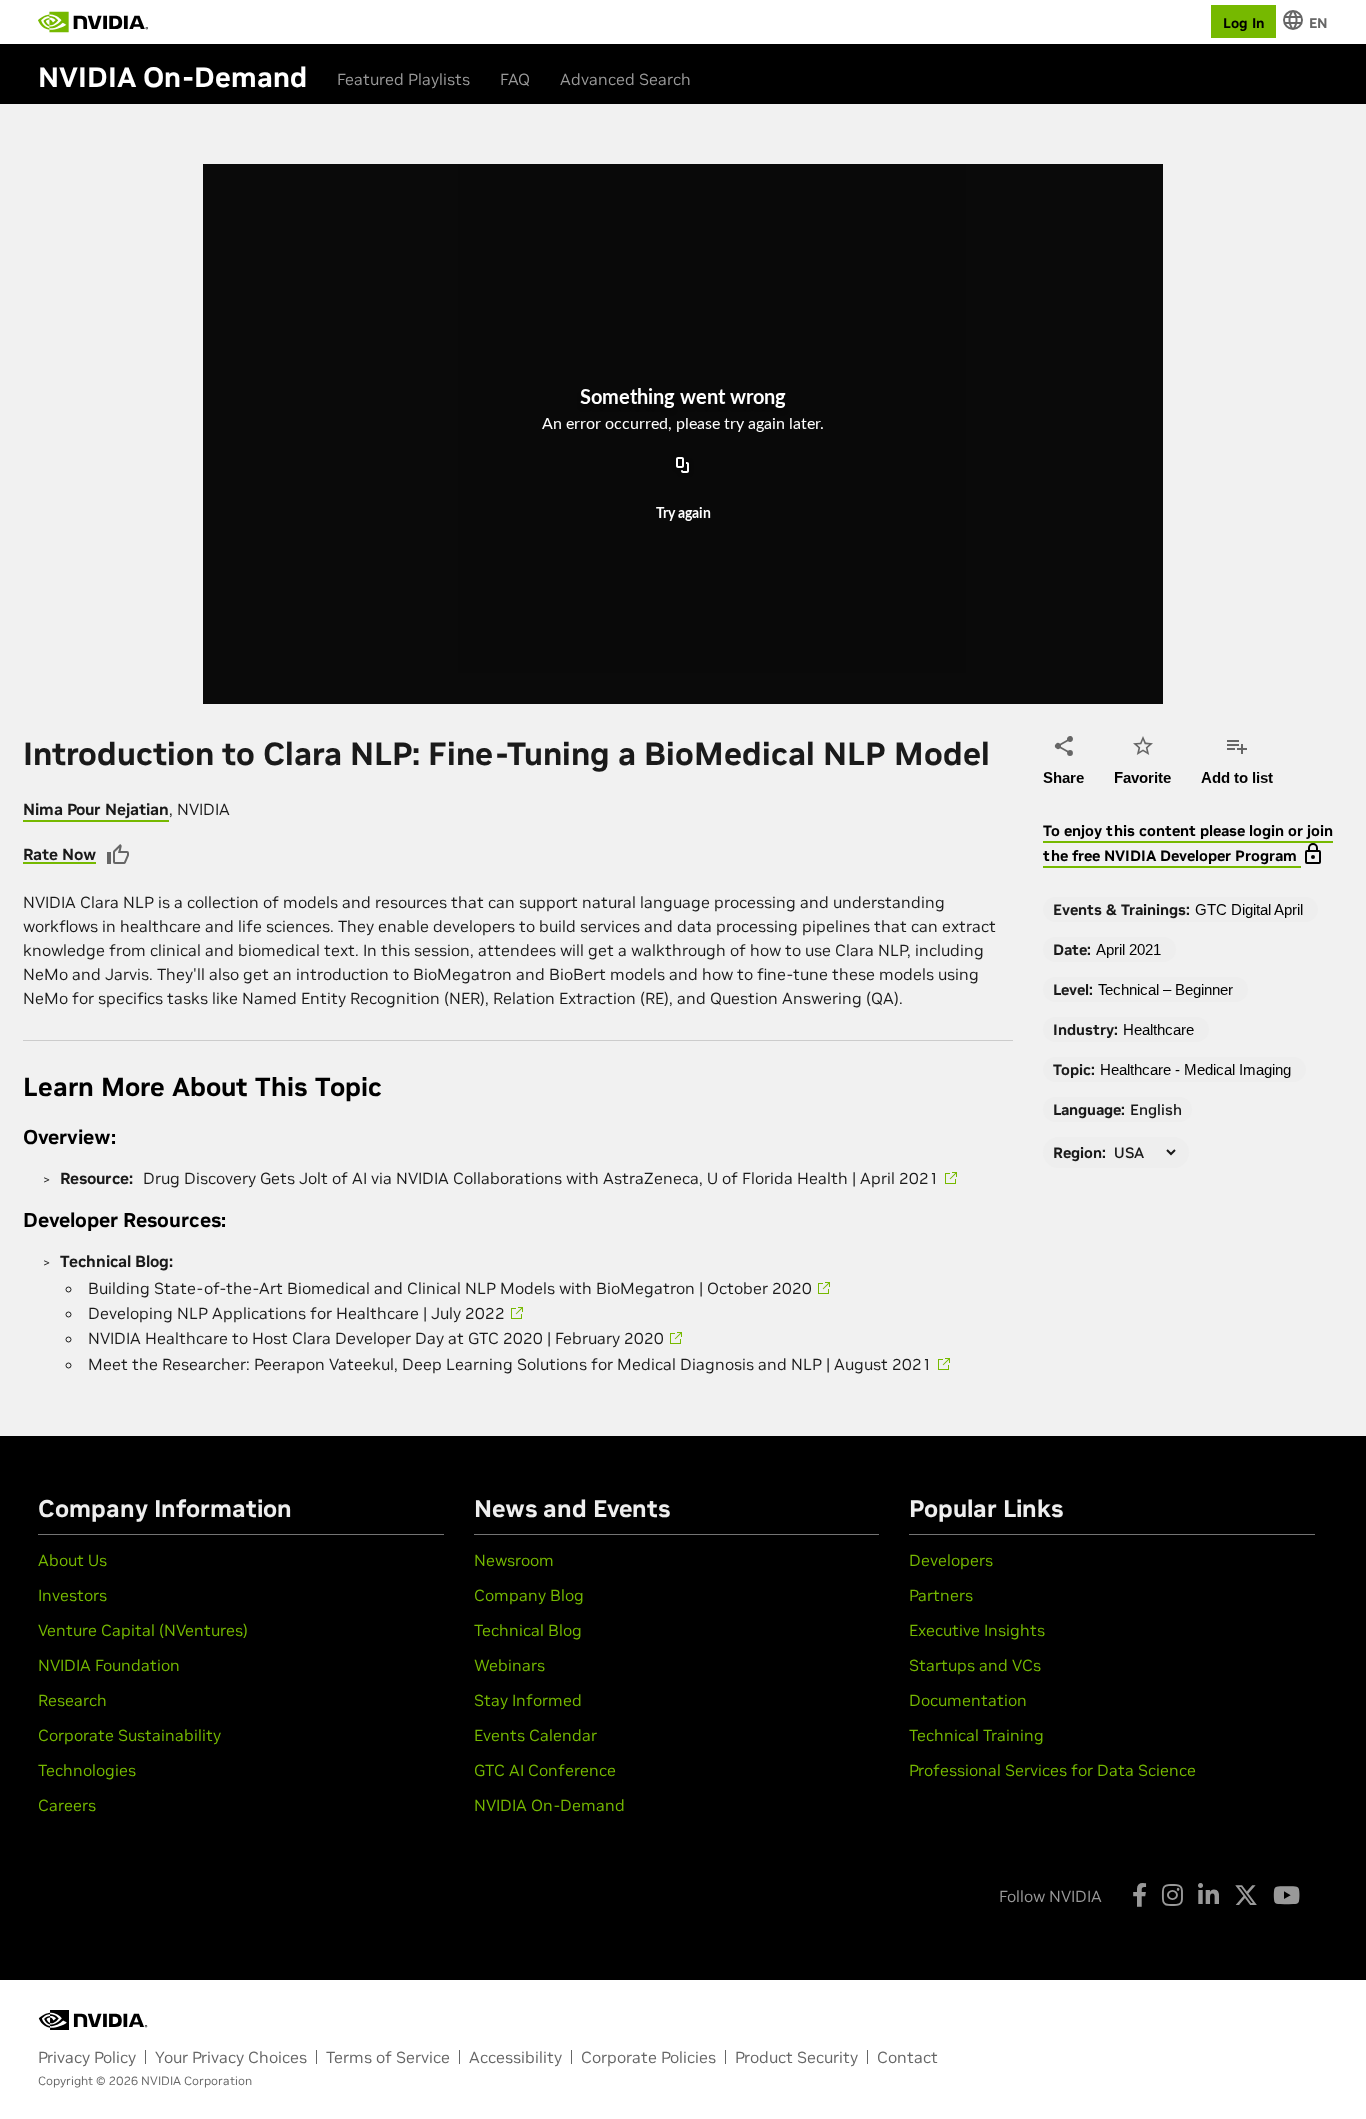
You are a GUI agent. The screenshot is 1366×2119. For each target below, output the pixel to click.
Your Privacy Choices (231, 2057)
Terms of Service (388, 2057)
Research (72, 1700)
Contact (907, 2057)
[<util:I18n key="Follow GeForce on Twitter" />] (1246, 1895)
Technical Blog (528, 1630)
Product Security (796, 2057)
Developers (951, 1560)
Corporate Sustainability (129, 1735)
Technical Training (976, 1735)
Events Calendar (535, 1735)
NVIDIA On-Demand (549, 1805)
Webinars (509, 1665)
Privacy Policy (87, 2057)
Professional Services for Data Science (1052, 1770)
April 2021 (1128, 949)
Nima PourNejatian (96, 809)
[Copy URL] (683, 467)
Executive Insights (977, 1630)
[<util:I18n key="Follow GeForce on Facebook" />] (1139, 1895)
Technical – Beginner (1165, 989)
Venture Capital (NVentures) (143, 1630)
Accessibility (515, 2057)
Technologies (87, 1770)
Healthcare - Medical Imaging (1195, 1069)
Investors (72, 1595)
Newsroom (514, 1560)
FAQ (515, 79)
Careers (67, 1805)
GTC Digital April (1249, 909)
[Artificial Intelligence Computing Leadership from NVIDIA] (93, 22)
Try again (683, 515)
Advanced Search (625, 79)
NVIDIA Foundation (109, 1665)
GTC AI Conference (545, 1770)
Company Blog (529, 1595)
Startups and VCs (975, 1665)
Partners (941, 1595)
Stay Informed (528, 1700)
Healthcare (1158, 1029)
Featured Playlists (403, 79)
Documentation (968, 1700)
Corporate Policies (648, 2057)
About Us (72, 1560)
